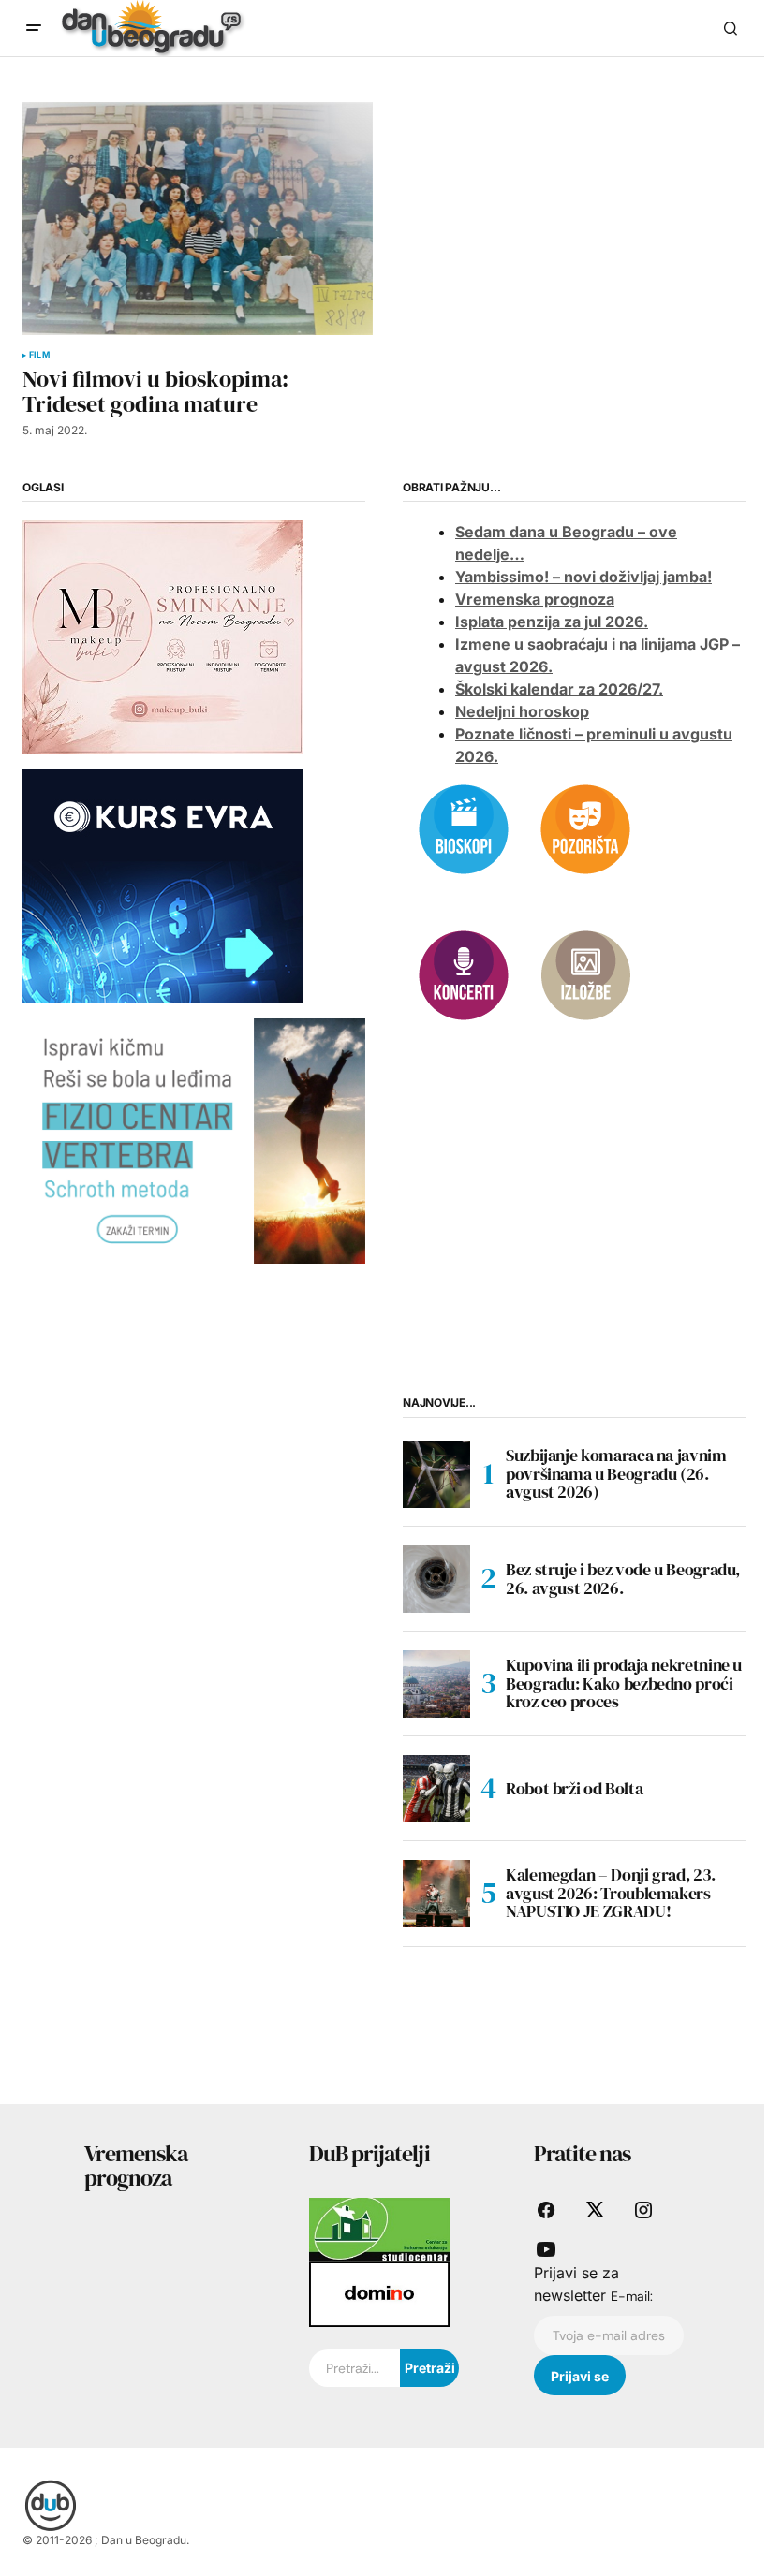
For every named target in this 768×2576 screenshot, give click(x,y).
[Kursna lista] (163, 637)
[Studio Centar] (379, 2229)
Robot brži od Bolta (574, 1788)
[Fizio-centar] (194, 1139)
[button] (34, 28)
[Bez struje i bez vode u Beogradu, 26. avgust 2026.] (436, 1579)
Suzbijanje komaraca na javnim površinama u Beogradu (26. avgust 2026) (616, 1474)
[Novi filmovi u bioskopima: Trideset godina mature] (198, 219)
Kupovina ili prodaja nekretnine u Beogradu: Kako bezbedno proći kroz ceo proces (624, 1683)
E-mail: (632, 2296)
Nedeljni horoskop (522, 711)
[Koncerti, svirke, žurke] (464, 974)
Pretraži (430, 2368)
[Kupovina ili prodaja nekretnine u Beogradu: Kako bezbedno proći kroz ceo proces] (436, 1684)
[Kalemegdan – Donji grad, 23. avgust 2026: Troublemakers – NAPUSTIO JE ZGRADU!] (436, 1894)
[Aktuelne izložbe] (585, 974)
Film (39, 355)
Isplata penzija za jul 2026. (552, 622)
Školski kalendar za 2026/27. (559, 689)
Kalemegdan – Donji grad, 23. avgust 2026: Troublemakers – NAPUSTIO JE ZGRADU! (614, 1893)
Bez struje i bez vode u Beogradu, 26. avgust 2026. (623, 1579)
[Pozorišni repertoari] (585, 828)
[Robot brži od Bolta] (436, 1789)
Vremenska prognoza (535, 599)
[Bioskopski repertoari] (464, 828)
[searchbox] (354, 2368)
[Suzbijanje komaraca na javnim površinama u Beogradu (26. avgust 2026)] (436, 1474)
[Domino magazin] (379, 2293)
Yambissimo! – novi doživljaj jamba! (583, 577)
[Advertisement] (194, 1455)
